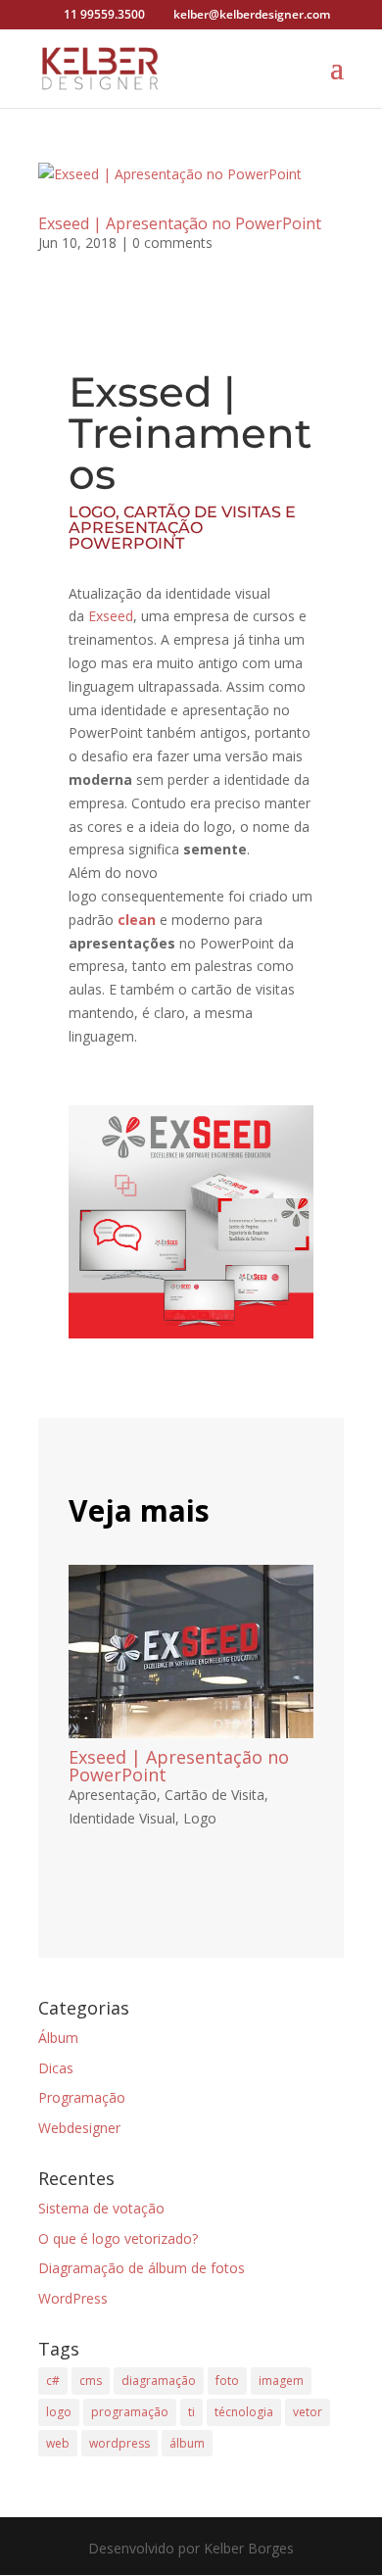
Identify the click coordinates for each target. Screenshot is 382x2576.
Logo (200, 1818)
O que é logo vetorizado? (118, 2238)
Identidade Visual (122, 1818)
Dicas (56, 2068)
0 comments (172, 243)
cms (91, 2381)
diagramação (159, 2381)
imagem (281, 2381)
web (58, 2443)
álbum (187, 2443)
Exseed (111, 616)
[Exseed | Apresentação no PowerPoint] (191, 1652)
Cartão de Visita (215, 1795)
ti (191, 2412)
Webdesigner (79, 2128)
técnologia (244, 2412)
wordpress (119, 2443)
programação (130, 2412)
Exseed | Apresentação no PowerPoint (180, 223)
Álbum (58, 2038)
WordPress (73, 2298)
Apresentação (113, 1795)
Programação (82, 2097)
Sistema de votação (101, 2208)
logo (59, 2412)
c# (53, 2381)
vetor (308, 2412)
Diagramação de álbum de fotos (142, 2268)
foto (227, 2381)
